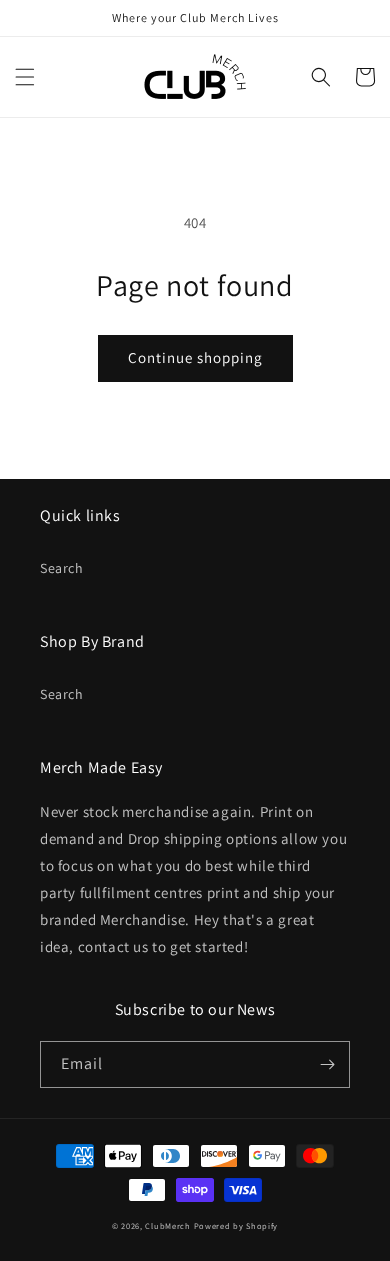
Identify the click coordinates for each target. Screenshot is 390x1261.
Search (62, 568)
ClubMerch (167, 1225)
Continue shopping (195, 357)
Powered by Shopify (236, 1225)
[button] (25, 77)
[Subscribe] (327, 1064)
